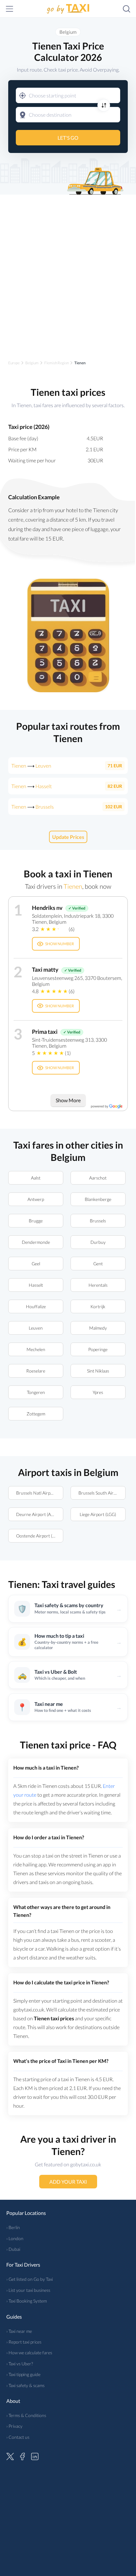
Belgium (68, 32)
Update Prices (68, 837)
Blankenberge (98, 1199)
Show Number (60, 944)
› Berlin (13, 2227)
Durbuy (98, 1242)
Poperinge (98, 1349)
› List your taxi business (28, 2290)
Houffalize (36, 1306)
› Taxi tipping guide (23, 2374)
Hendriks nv (47, 908)
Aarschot (98, 1178)
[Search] (127, 9)
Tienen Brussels (33, 807)
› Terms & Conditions (26, 2415)
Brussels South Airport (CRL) (102, 1493)
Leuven (36, 1328)
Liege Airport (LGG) (98, 1514)
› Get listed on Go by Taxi (30, 2279)
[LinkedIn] (35, 2456)
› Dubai (13, 2249)
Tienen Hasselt (32, 786)
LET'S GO (68, 138)
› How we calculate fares (29, 2353)
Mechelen (36, 1349)
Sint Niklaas (98, 1371)
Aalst (36, 1178)
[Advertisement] (68, 272)
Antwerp (36, 1199)
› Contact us (18, 2437)
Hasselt (36, 1285)
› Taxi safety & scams (25, 2385)
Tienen (73, 886)
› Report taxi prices (24, 2342)
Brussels (98, 1221)
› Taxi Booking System (27, 2301)
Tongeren (36, 1392)
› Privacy (14, 2426)
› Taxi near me (19, 2331)
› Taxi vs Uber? (20, 2364)
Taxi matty (45, 969)
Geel (36, 1264)
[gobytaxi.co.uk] (68, 9)
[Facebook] (22, 2456)
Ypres (98, 1392)
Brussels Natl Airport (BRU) (40, 1493)
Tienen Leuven (31, 766)
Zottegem (36, 1414)
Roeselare (36, 1371)
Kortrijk (98, 1306)
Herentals (98, 1285)
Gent (98, 1264)
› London (15, 2238)
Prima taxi (45, 1032)
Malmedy (98, 1328)
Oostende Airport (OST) (39, 1536)
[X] (10, 2456)
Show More (68, 1100)
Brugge (36, 1221)
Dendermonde (36, 1242)
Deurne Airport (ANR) (37, 1514)
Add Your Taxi (68, 2182)
